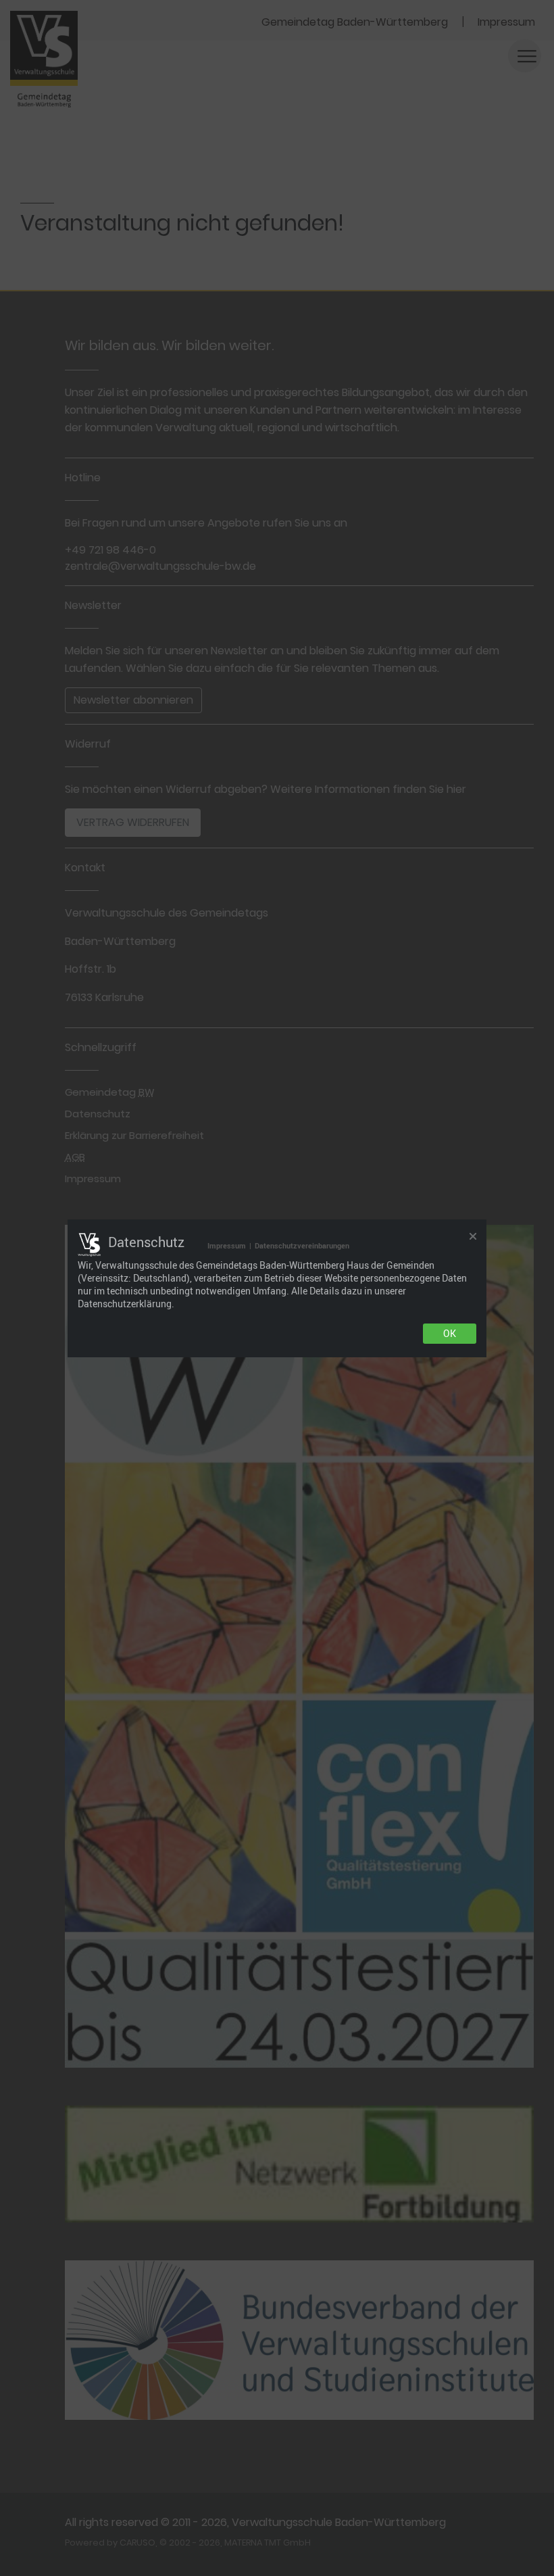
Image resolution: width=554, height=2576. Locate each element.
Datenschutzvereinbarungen (302, 1245)
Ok (450, 1334)
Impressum (227, 1245)
